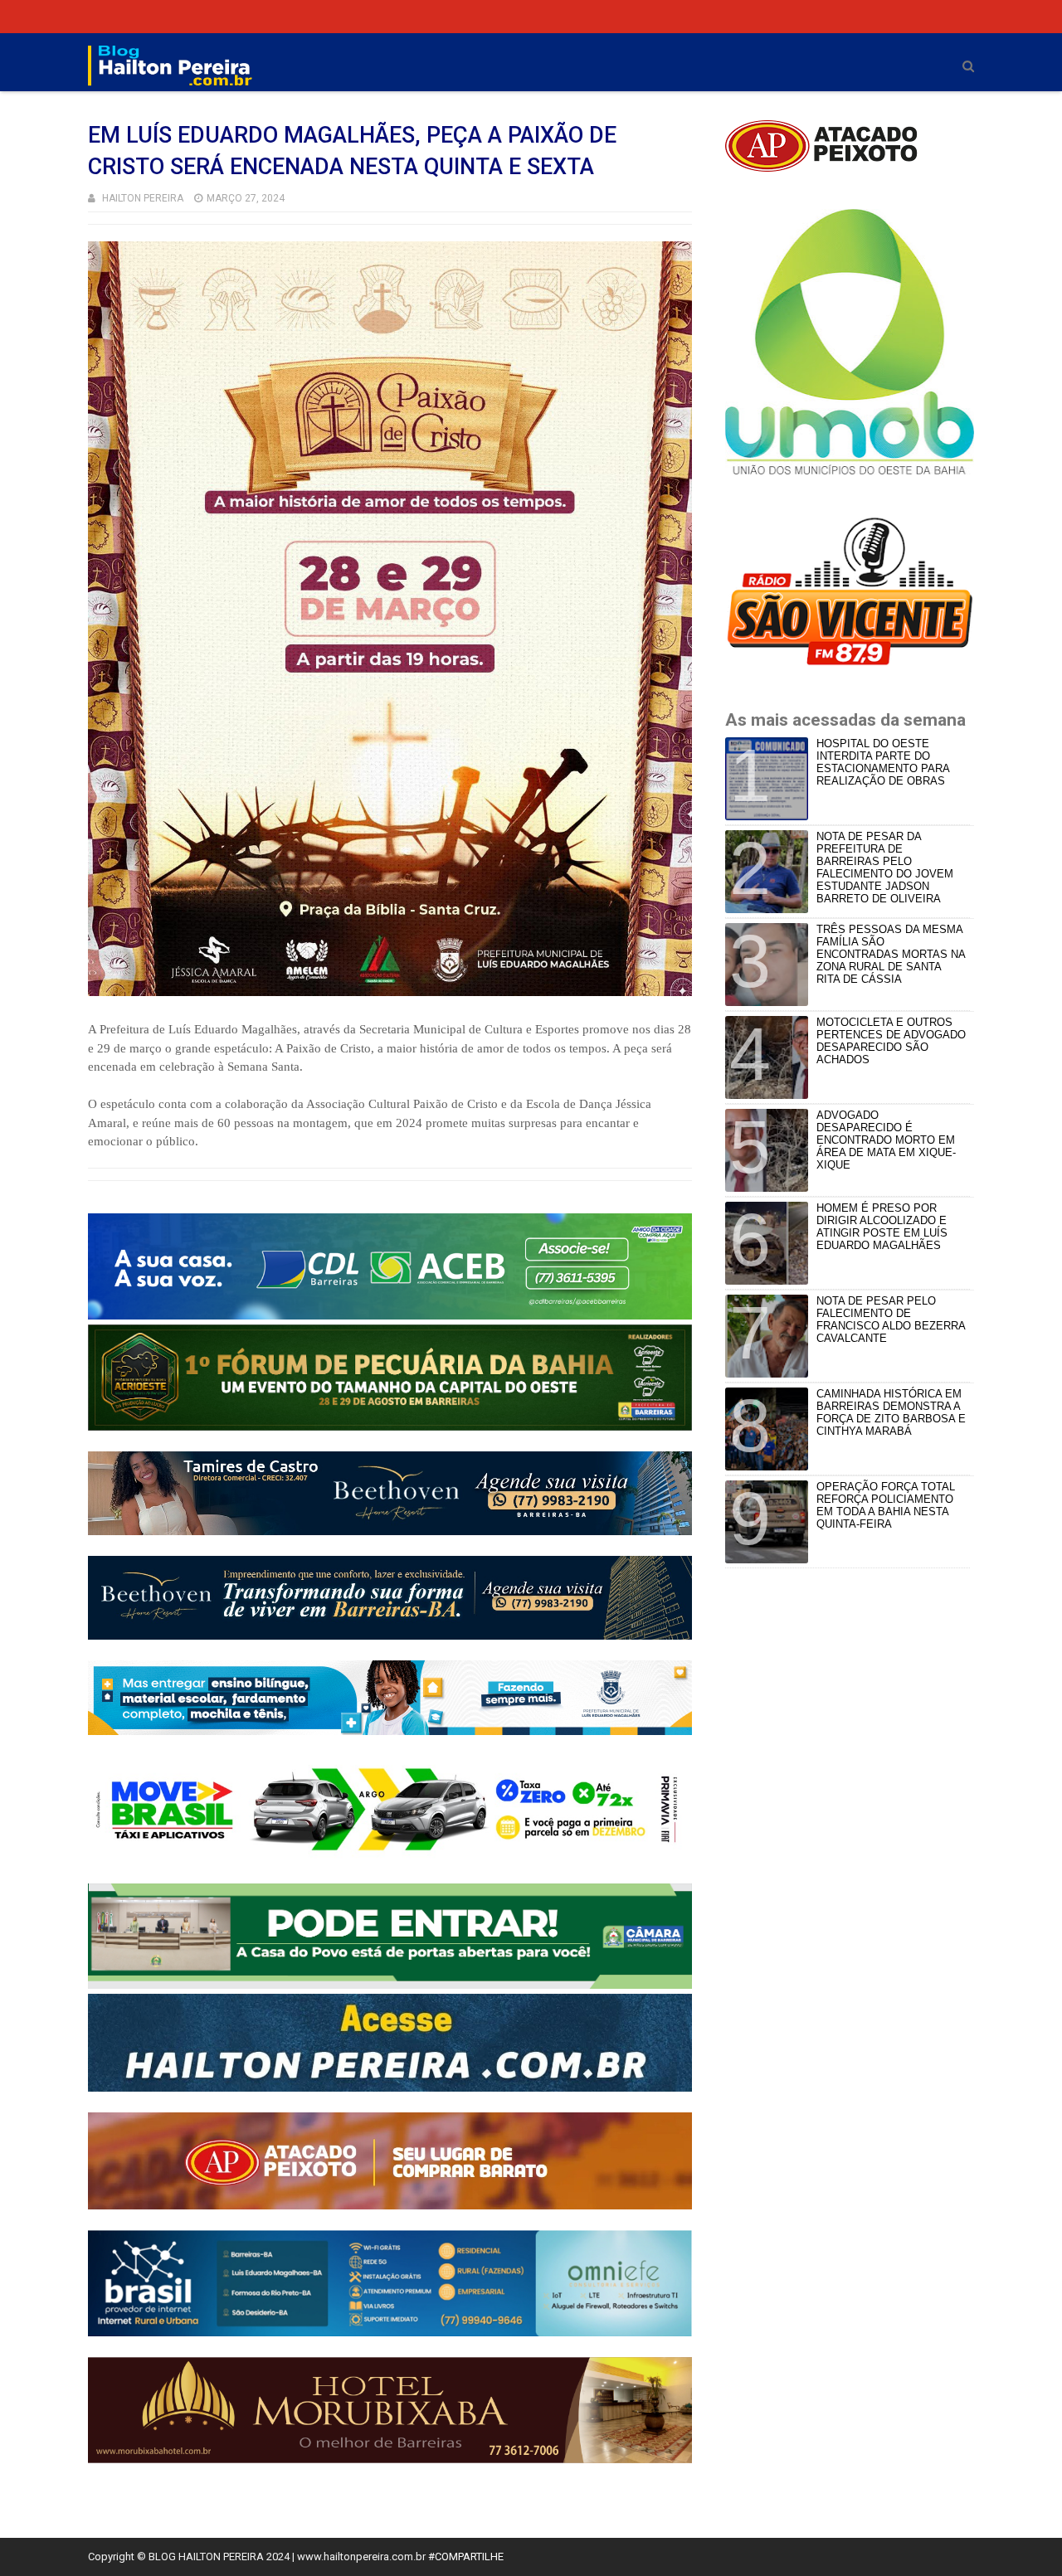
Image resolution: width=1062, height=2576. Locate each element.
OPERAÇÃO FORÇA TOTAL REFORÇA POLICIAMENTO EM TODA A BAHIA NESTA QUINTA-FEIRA (886, 1505)
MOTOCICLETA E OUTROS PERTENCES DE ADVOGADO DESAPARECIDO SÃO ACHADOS (891, 1041)
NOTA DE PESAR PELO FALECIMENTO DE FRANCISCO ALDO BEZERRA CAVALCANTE (891, 1320)
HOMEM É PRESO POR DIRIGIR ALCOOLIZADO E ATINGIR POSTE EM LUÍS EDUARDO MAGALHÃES (882, 1227)
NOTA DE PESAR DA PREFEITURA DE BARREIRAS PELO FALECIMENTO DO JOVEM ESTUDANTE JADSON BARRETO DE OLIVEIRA (885, 868)
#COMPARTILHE (466, 2557)
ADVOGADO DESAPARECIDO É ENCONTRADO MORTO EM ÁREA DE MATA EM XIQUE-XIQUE (886, 1140)
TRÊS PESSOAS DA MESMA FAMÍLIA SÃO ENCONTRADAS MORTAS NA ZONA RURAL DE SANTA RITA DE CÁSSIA (891, 954)
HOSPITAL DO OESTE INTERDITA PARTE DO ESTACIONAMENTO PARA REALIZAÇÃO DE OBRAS (883, 762)
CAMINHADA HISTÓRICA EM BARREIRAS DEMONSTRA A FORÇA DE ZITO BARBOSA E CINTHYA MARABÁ (891, 1412)
